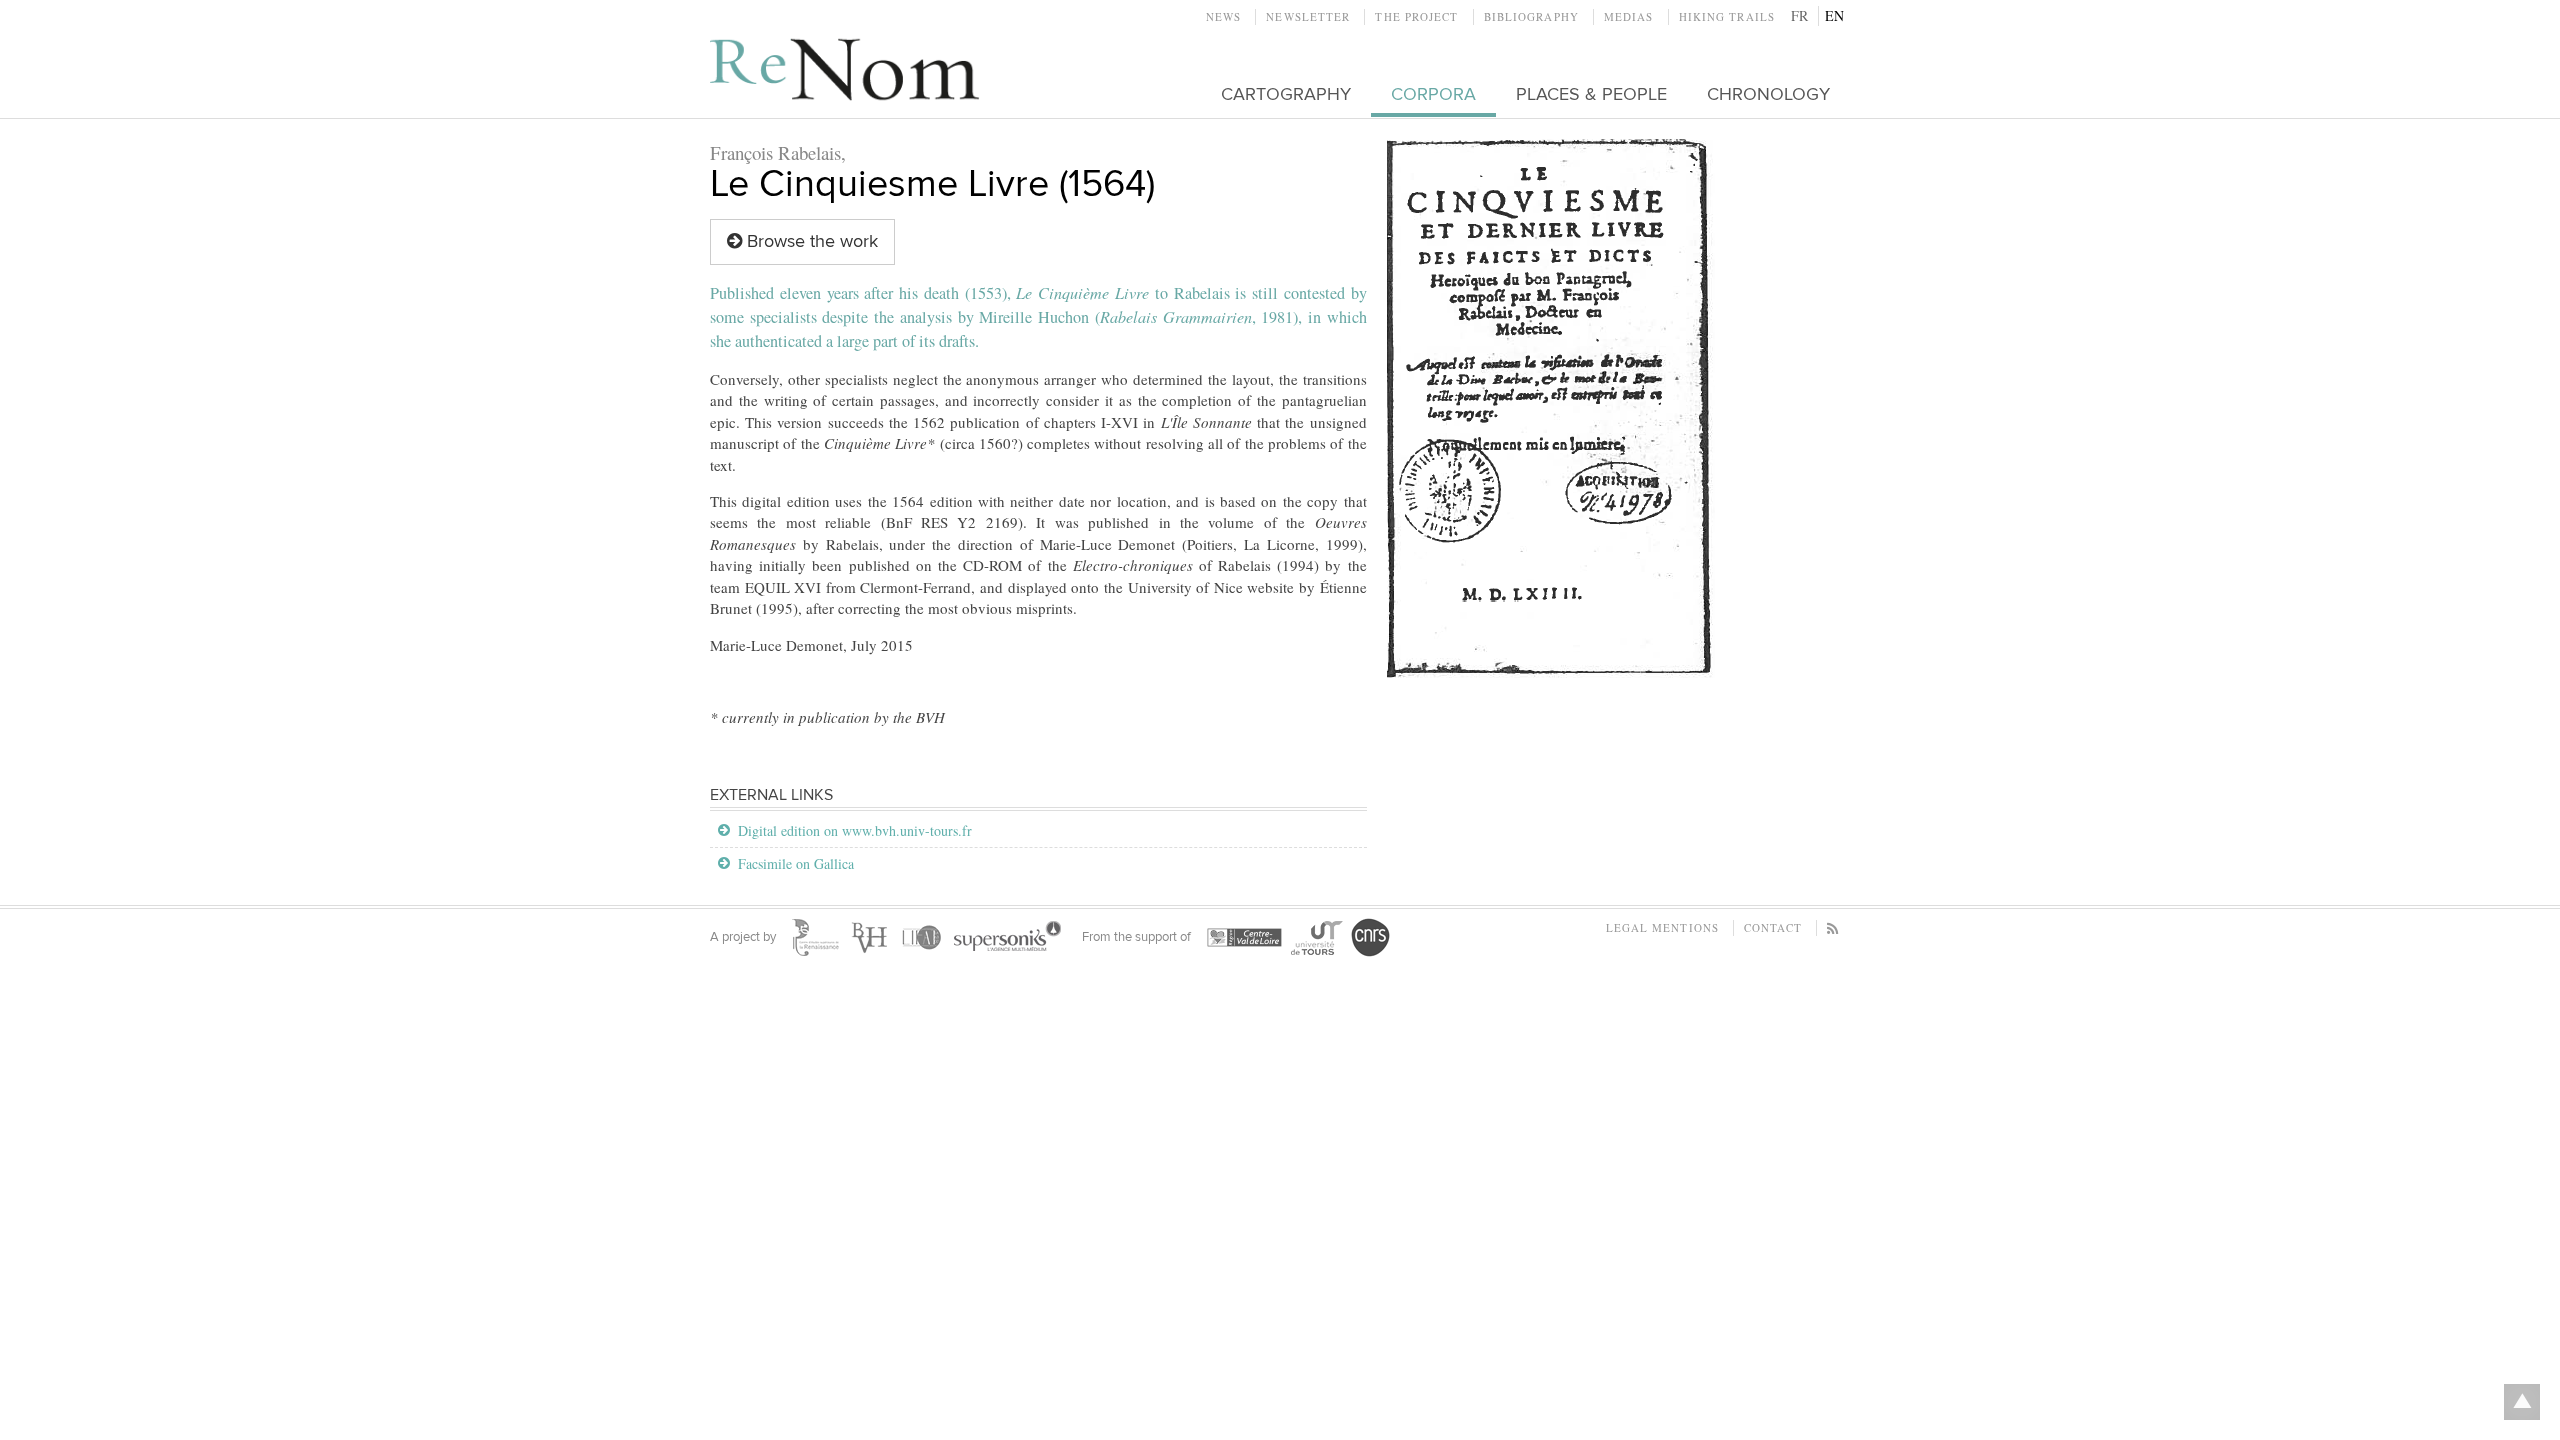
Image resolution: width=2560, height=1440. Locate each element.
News (1223, 16)
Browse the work (810, 241)
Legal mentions (1662, 927)
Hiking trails (1727, 16)
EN (1834, 15)
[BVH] (1551, 408)
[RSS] (1833, 927)
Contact (1773, 927)
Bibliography (1531, 16)
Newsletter (1308, 16)
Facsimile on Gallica (796, 863)
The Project (1416, 16)
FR (1799, 15)
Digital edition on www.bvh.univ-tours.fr (855, 830)
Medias (1629, 16)
